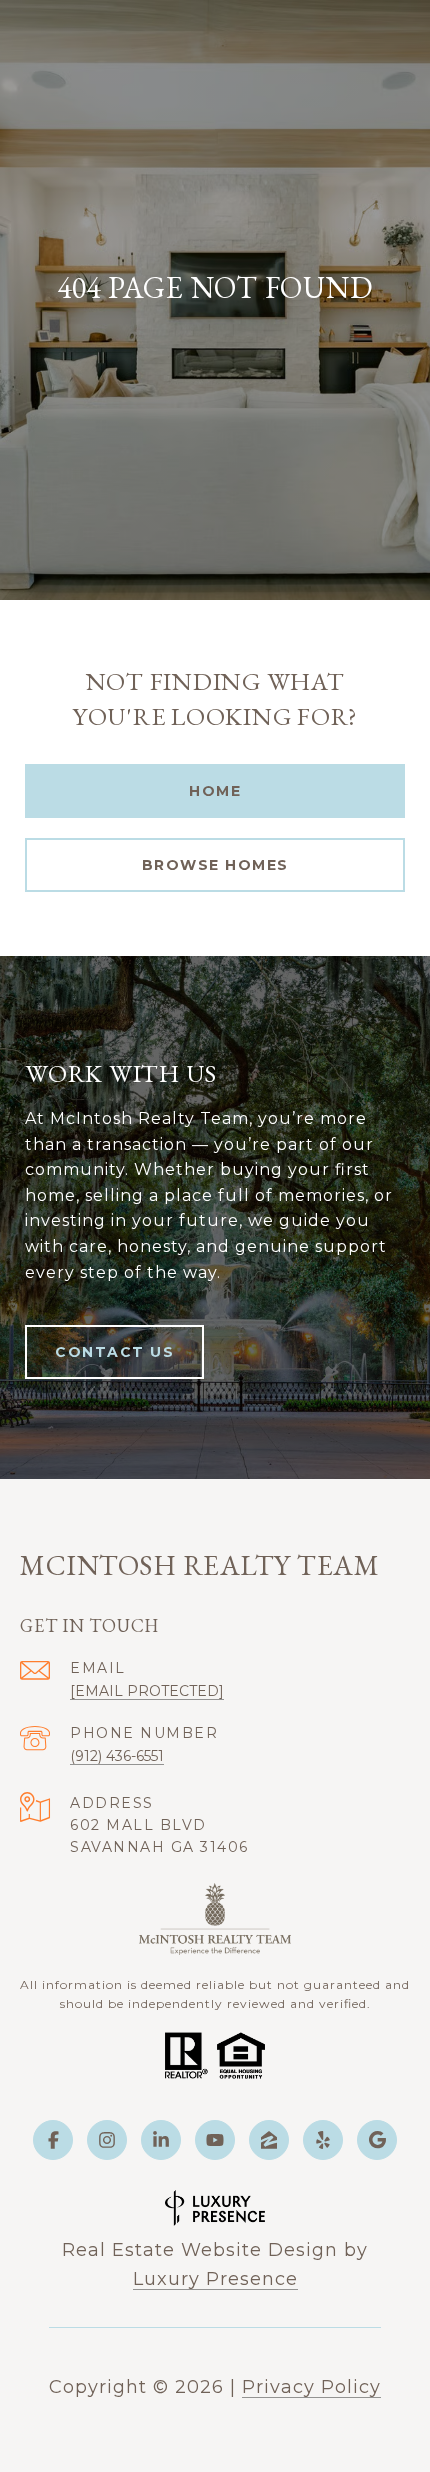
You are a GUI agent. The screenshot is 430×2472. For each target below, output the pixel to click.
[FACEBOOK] (53, 2140)
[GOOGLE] (377, 2140)
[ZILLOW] (269, 2140)
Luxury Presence (215, 2279)
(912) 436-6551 (117, 1756)
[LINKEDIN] (161, 2140)
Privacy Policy (311, 2387)
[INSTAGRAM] (107, 2140)
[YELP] (323, 2140)
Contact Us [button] (114, 1352)
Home (215, 791)
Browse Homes (215, 865)
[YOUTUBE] (215, 2140)
